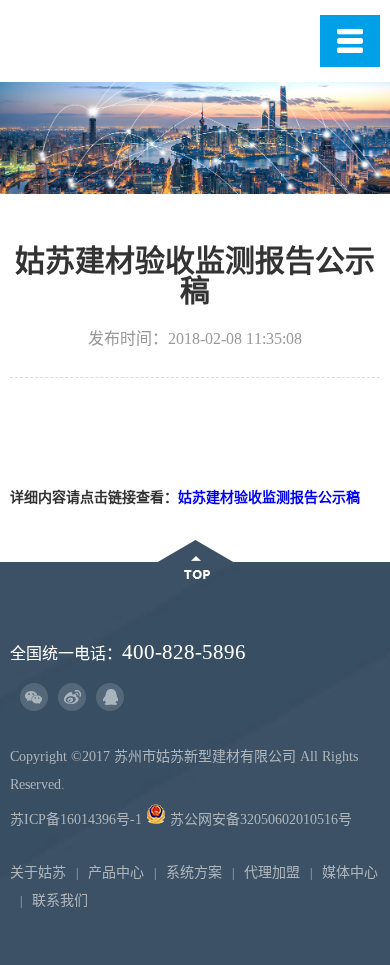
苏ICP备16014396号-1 (76, 819)
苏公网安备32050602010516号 (259, 819)
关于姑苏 (38, 872)
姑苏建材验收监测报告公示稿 (269, 497)
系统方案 (194, 872)
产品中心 (116, 872)
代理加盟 (272, 872)
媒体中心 (350, 872)
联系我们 (60, 900)
